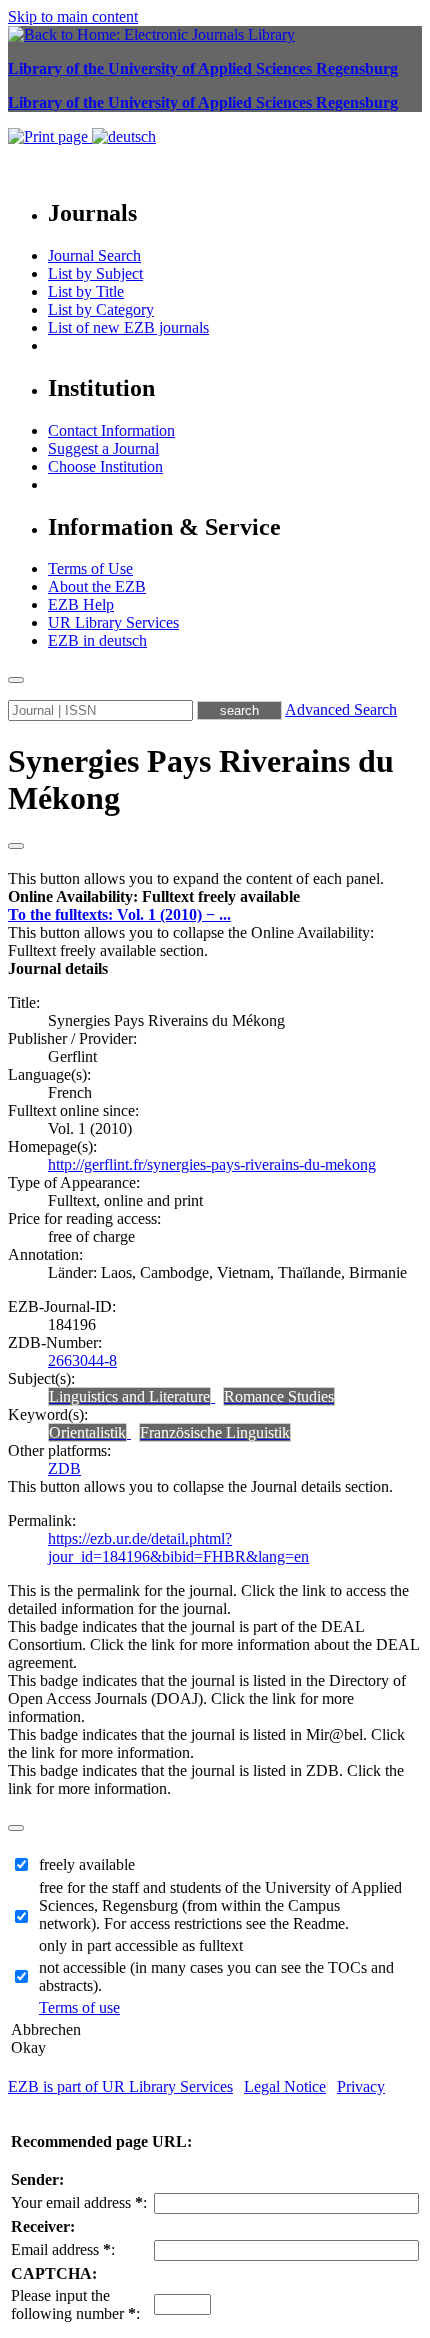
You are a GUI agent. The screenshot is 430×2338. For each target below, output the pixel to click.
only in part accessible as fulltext (141, 1945)
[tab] (215, 897)
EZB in (97, 640)
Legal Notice (285, 2086)
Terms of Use (90, 568)
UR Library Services (113, 622)
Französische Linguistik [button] (215, 1432)
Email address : (63, 2249)
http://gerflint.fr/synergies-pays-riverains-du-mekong (212, 1164)
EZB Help (81, 604)
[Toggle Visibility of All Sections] (16, 846)
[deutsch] (124, 136)
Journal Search (94, 255)
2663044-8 (82, 1360)
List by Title (86, 291)
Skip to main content (73, 16)
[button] (154, 896)
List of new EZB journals (128, 327)
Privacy (361, 2086)
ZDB (64, 1468)
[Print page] (50, 136)
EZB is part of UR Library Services (120, 2086)
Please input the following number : (75, 2304)
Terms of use (79, 2007)
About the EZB (97, 586)
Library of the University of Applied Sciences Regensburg (203, 68)
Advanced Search (341, 709)
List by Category (101, 309)
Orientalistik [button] (87, 1432)
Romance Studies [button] (279, 1396)
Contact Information (111, 430)
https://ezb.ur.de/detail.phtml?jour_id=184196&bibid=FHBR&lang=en (178, 1547)
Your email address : (79, 2202)
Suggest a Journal (103, 448)
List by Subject (95, 273)
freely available (87, 1864)
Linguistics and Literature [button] (129, 1396)
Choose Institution (105, 466)
